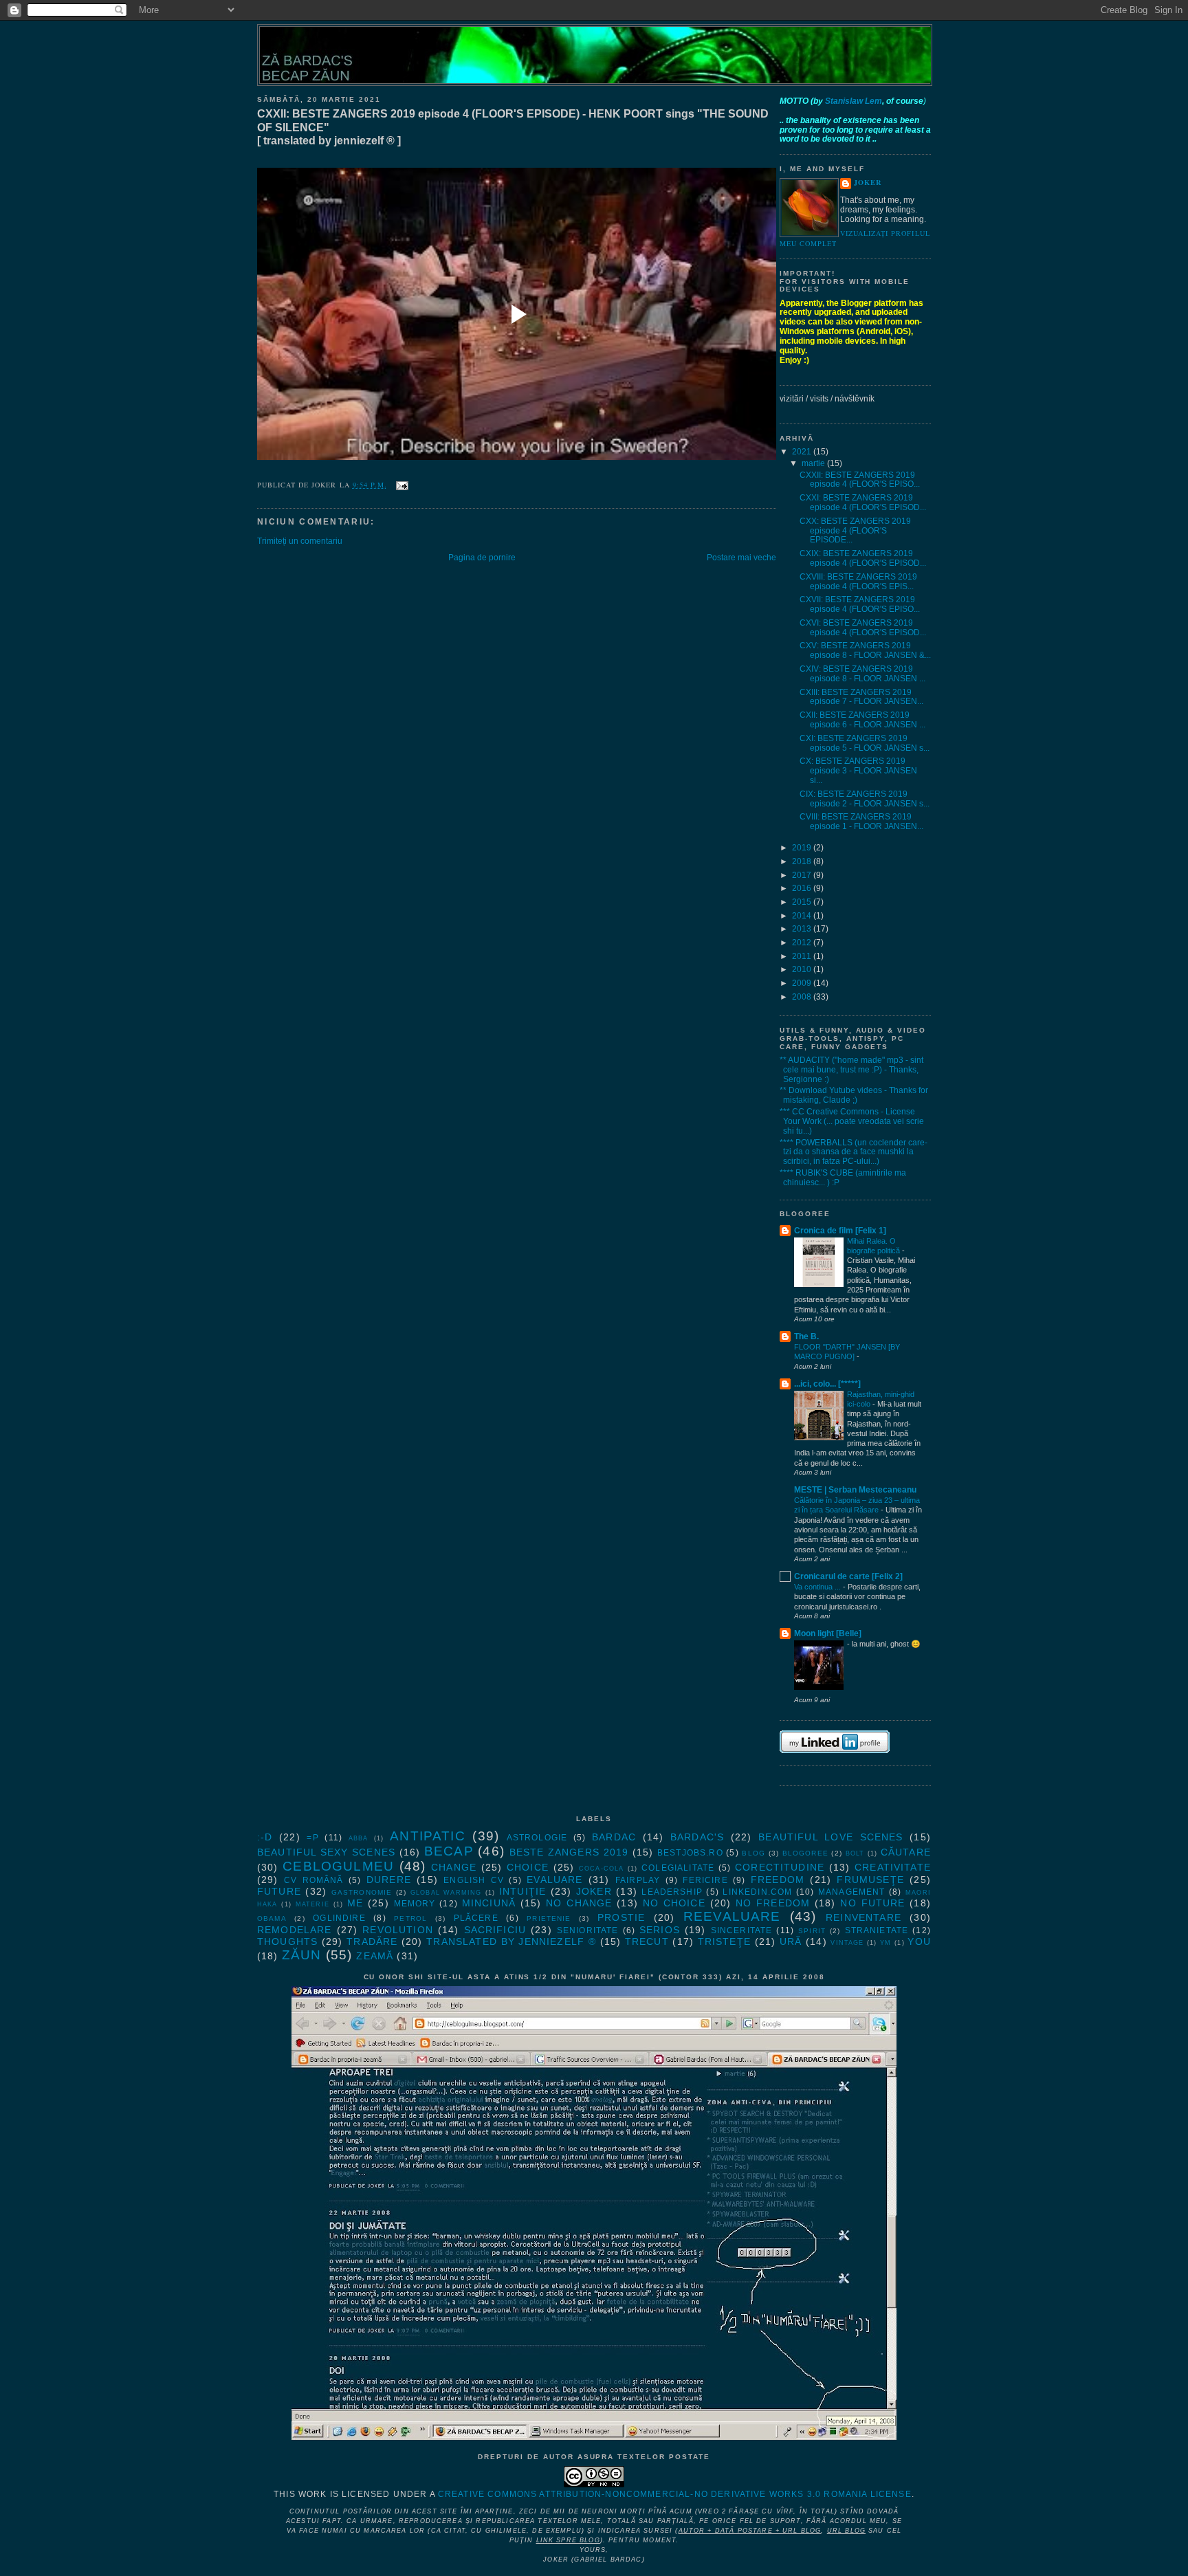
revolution (398, 1930)
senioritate (588, 1930)
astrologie (537, 1838)
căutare (906, 1852)
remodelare (295, 1930)
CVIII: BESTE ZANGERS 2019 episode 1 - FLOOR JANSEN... (861, 822)
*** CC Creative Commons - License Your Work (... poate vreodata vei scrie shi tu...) (852, 1121)
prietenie (549, 1918)
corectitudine (780, 1867)
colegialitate (678, 1868)
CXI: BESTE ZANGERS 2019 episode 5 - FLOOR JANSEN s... (865, 743)
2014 (803, 916)
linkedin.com (757, 1892)
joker (594, 1891)
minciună (489, 1903)
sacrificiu (495, 1930)
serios (660, 1930)
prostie (621, 1917)
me (355, 1903)
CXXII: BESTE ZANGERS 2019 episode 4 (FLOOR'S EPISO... (860, 480)
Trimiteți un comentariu (300, 541)
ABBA (359, 1838)
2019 (803, 848)
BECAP (449, 1851)
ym (885, 1943)
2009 (803, 983)
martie (814, 463)
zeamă (375, 1956)
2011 (803, 956)
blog (753, 1853)
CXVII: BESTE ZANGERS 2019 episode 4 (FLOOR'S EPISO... (860, 604)
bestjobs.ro (690, 1853)
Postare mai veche (741, 558)
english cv (474, 1880)
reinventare (863, 1917)
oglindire (339, 1918)
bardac (614, 1837)
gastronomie (362, 1892)
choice (528, 1867)
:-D (265, 1837)
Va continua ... (818, 1587)
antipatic (427, 1836)
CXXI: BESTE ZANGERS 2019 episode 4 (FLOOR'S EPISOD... (863, 503)
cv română (314, 1880)
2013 (803, 929)
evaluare (554, 1880)
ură (791, 1941)
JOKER (868, 183)
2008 (803, 997)
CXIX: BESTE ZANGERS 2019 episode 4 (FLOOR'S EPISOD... (863, 558)
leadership (672, 1892)
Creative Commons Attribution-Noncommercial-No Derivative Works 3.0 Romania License (675, 2494)
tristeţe (724, 1941)
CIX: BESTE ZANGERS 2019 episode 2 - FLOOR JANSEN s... (865, 799)
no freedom (773, 1903)
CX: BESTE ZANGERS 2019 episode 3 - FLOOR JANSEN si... (858, 771)
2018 (803, 861)
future (279, 1891)
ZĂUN (302, 1955)
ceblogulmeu (338, 1866)
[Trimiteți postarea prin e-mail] (400, 485)
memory (415, 1904)
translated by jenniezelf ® (511, 1941)
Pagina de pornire (482, 558)
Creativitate (893, 1867)
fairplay (638, 1880)
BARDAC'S (697, 1837)
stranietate (877, 1930)
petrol (410, 1918)
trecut (647, 1941)
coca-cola (601, 1869)
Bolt (855, 1853)
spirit (812, 1931)
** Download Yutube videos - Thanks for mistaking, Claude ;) (854, 1095)
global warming (446, 1893)
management (852, 1892)
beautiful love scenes (830, 1837)
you (919, 1941)
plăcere (476, 1918)
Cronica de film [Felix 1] (840, 1231)
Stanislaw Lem (854, 101)
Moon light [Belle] (828, 1633)
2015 (803, 902)
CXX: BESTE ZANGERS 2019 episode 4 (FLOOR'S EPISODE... (855, 531)
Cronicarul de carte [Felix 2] (848, 1576)
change (454, 1867)
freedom (778, 1880)
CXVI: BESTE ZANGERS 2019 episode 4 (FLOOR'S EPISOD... (863, 628)
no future (872, 1903)
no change (579, 1903)
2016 (803, 888)
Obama (272, 1918)
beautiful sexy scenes (326, 1852)
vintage (847, 1943)
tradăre (372, 1941)
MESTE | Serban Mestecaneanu (855, 1490)
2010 (803, 969)
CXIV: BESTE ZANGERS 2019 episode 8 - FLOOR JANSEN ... (862, 674)
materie (312, 1904)
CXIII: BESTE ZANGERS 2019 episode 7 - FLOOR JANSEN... (861, 697)
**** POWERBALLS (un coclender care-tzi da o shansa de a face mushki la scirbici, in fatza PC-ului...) (854, 1152)
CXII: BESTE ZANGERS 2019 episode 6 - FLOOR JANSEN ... (862, 720)
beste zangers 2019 (569, 1852)
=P (312, 1838)
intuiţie (522, 1891)
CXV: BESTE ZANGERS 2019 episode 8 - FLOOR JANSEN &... (865, 650)
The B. (806, 1336)
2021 (803, 452)
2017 (803, 875)
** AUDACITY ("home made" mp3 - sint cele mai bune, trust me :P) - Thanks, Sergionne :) (851, 1070)
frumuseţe (870, 1880)
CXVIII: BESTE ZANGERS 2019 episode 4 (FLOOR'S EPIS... (858, 582)
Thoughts (287, 1941)
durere (389, 1880)
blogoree (805, 1853)
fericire (705, 1880)
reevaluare (732, 1916)
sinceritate (742, 1930)
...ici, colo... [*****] (827, 1384)
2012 (803, 943)
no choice (674, 1903)
